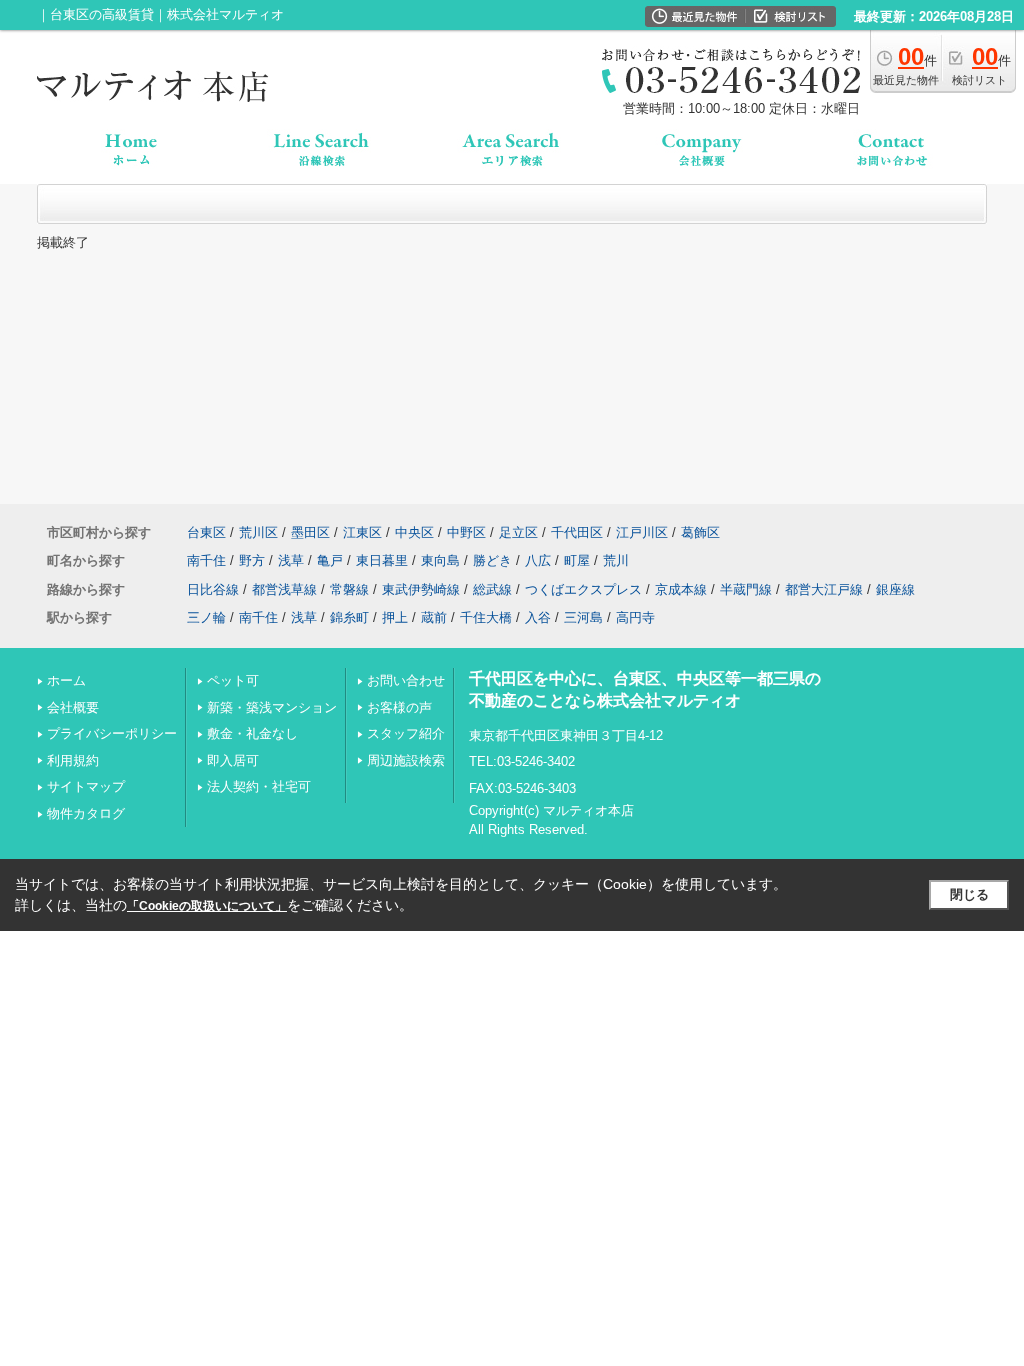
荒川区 (258, 532)
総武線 (492, 589)
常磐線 (349, 589)
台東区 (206, 532)
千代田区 (577, 532)
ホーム (66, 680)
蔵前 (434, 617)
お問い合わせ (406, 680)
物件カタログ (86, 813)
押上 (395, 617)
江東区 (362, 532)
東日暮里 (382, 560)
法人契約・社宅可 (259, 786)
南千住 (206, 560)
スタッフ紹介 (406, 733)
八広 (538, 560)
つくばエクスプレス (583, 589)
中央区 (414, 532)
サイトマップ (86, 786)
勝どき (492, 560)
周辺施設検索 (406, 760)
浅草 (291, 560)
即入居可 (233, 760)
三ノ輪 (206, 617)
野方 (252, 560)
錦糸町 (349, 617)
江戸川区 (642, 532)
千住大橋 (486, 617)
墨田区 (310, 532)
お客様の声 (399, 707)
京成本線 (681, 589)
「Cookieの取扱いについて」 (207, 906)
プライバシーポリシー (112, 733)
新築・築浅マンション (272, 707)
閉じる (969, 894)
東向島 (440, 560)
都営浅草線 (284, 589)
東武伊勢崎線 (421, 589)
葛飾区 (700, 532)
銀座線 (895, 589)
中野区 (466, 532)
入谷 (538, 617)
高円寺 (635, 617)
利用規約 (73, 760)
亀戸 (330, 560)
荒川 (616, 560)
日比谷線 (213, 589)
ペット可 (233, 680)
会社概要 (73, 707)
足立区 (518, 532)
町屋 (577, 560)
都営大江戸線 (824, 589)
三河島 (583, 617)
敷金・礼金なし (252, 733)
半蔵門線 (746, 589)
